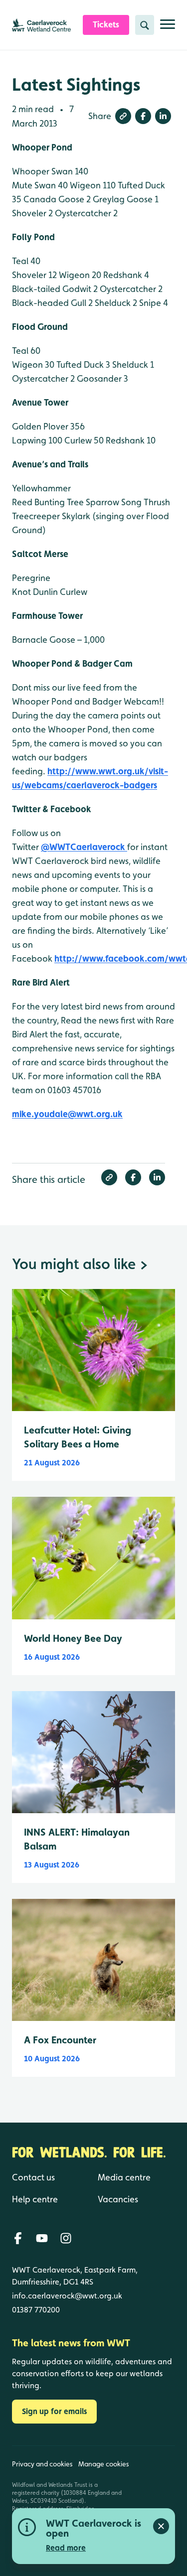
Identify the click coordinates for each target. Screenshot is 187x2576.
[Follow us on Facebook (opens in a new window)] (18, 2238)
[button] (123, 116)
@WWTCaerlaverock (84, 847)
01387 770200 (36, 2310)
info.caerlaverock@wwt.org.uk (67, 2296)
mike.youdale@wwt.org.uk (67, 1114)
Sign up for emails (54, 2411)
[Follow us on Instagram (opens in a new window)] (66, 2238)
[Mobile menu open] (168, 28)
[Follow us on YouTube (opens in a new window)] (42, 2238)
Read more (66, 2548)
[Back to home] (155, 2501)
